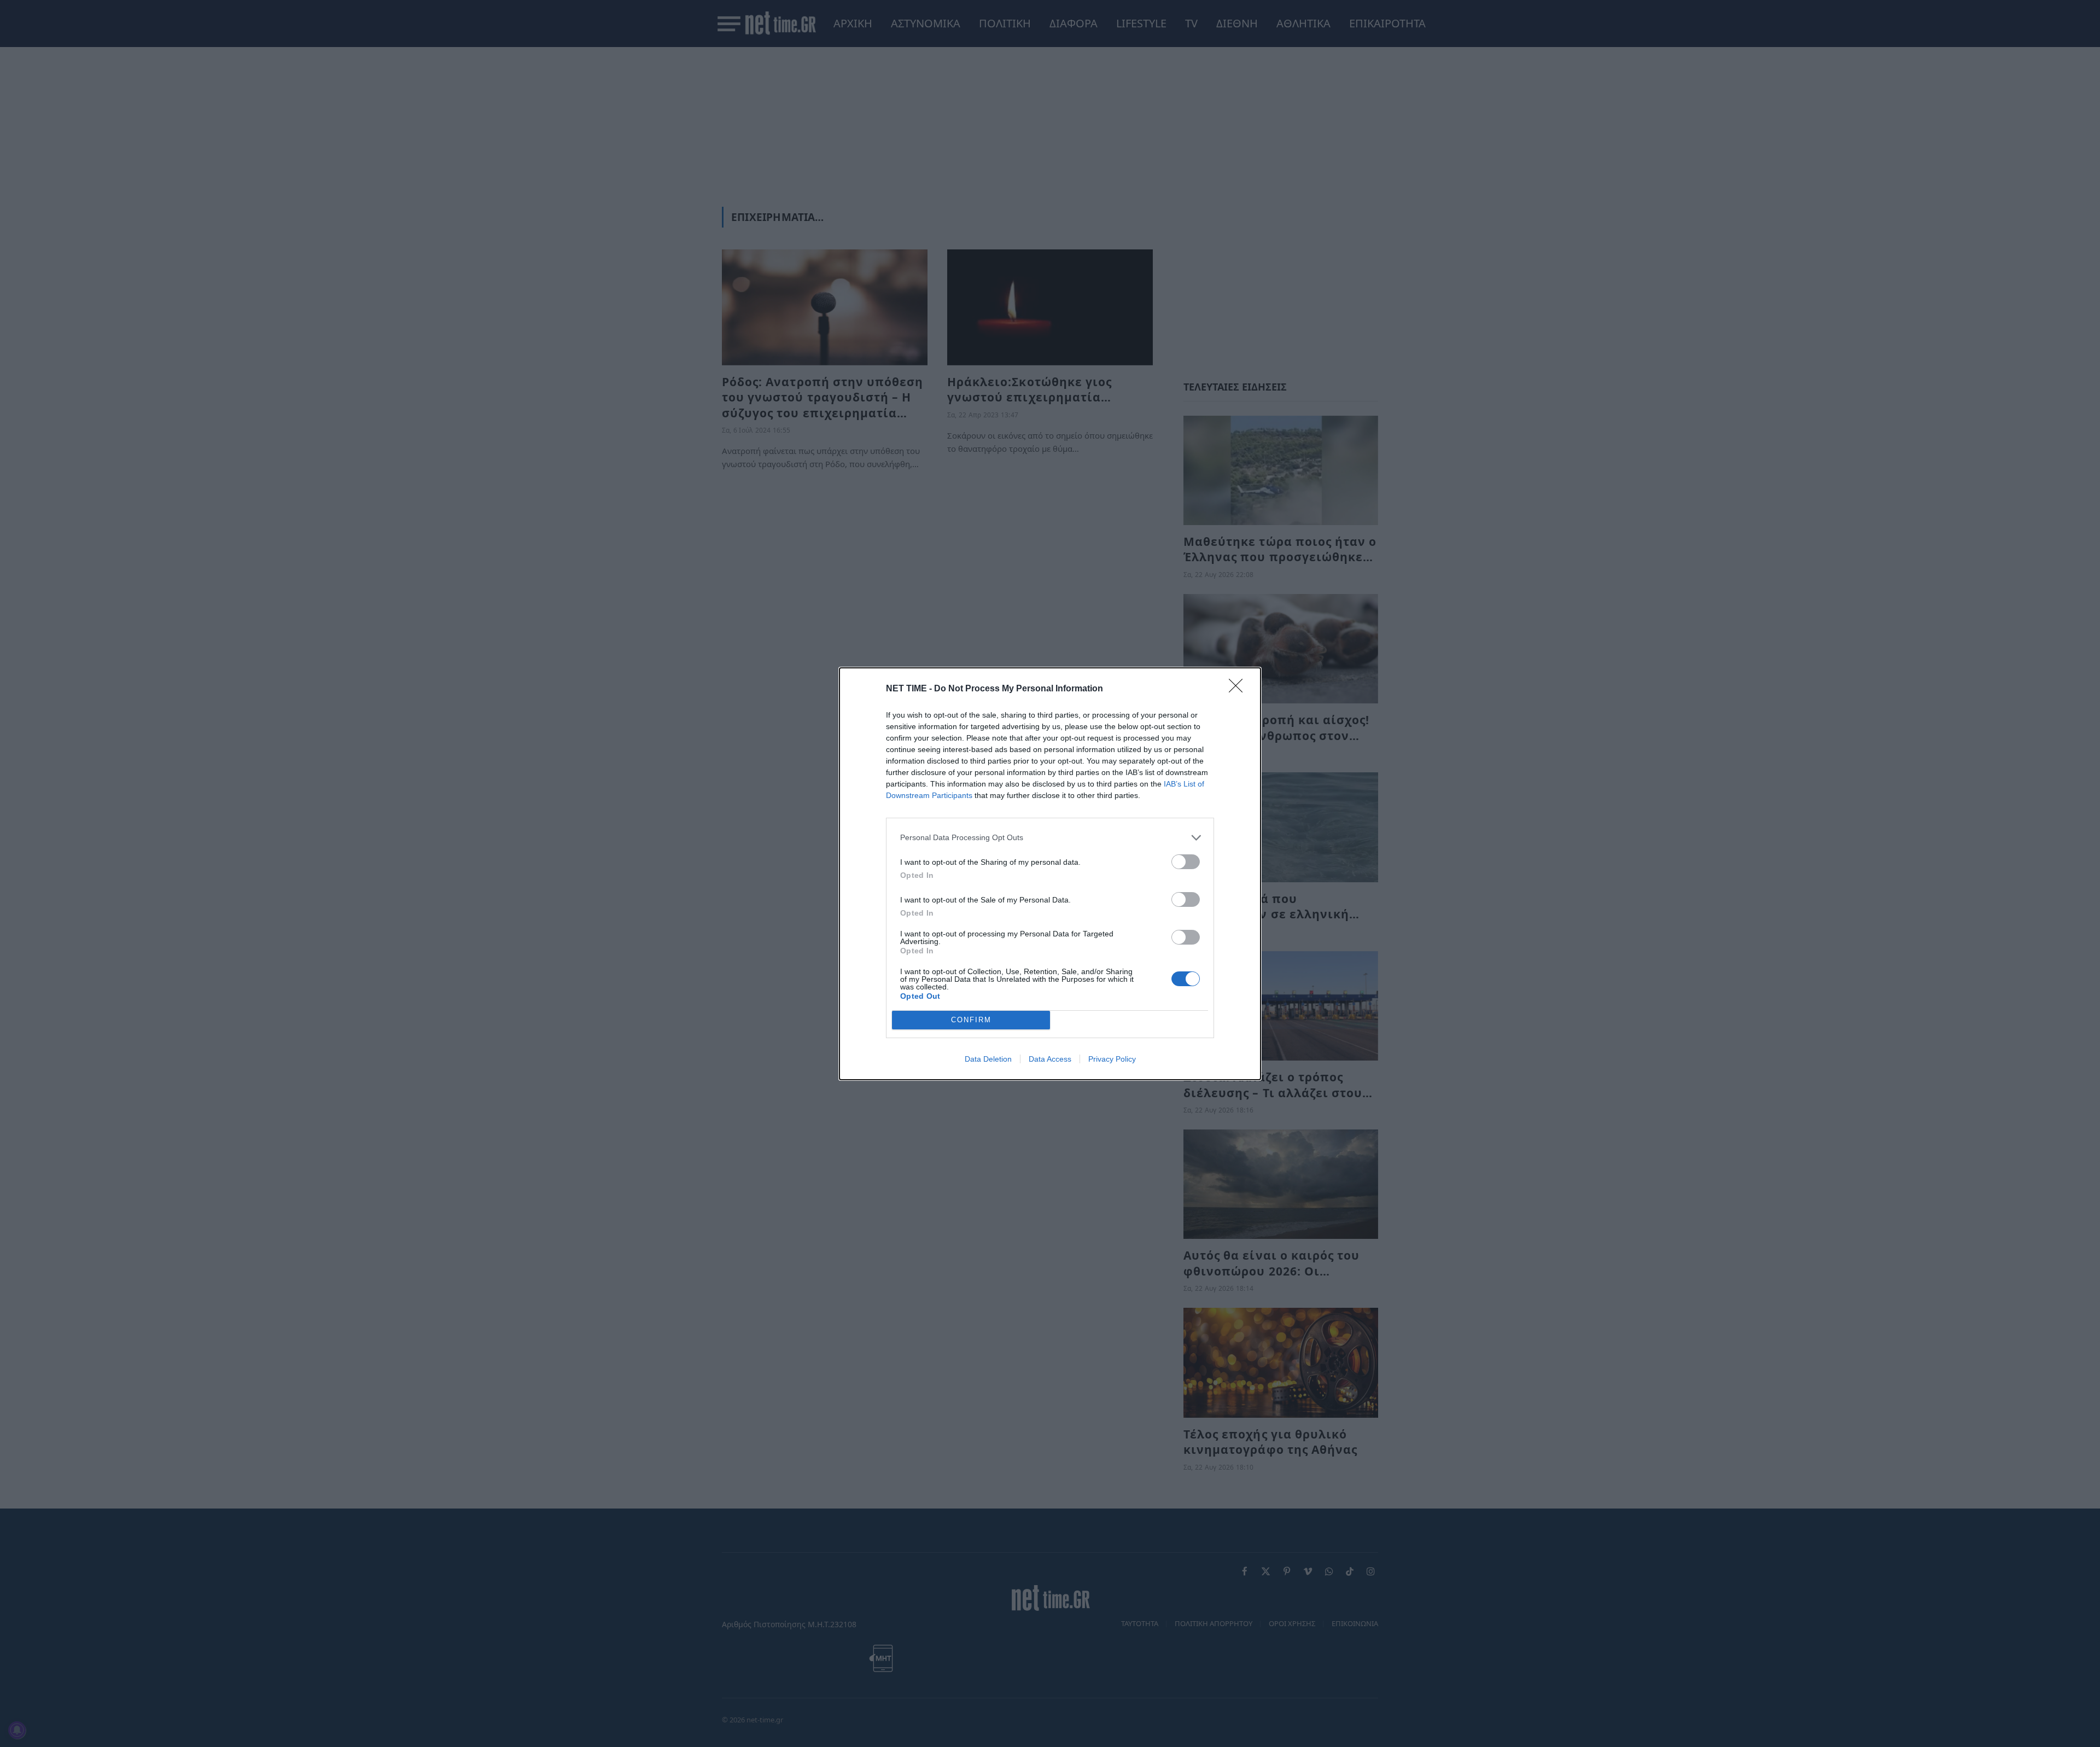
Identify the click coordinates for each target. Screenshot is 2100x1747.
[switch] (1186, 862)
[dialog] (1050, 874)
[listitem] (1050, 838)
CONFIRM (971, 1020)
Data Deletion (988, 1059)
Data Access (1050, 1059)
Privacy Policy (1112, 1059)
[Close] (1239, 689)
